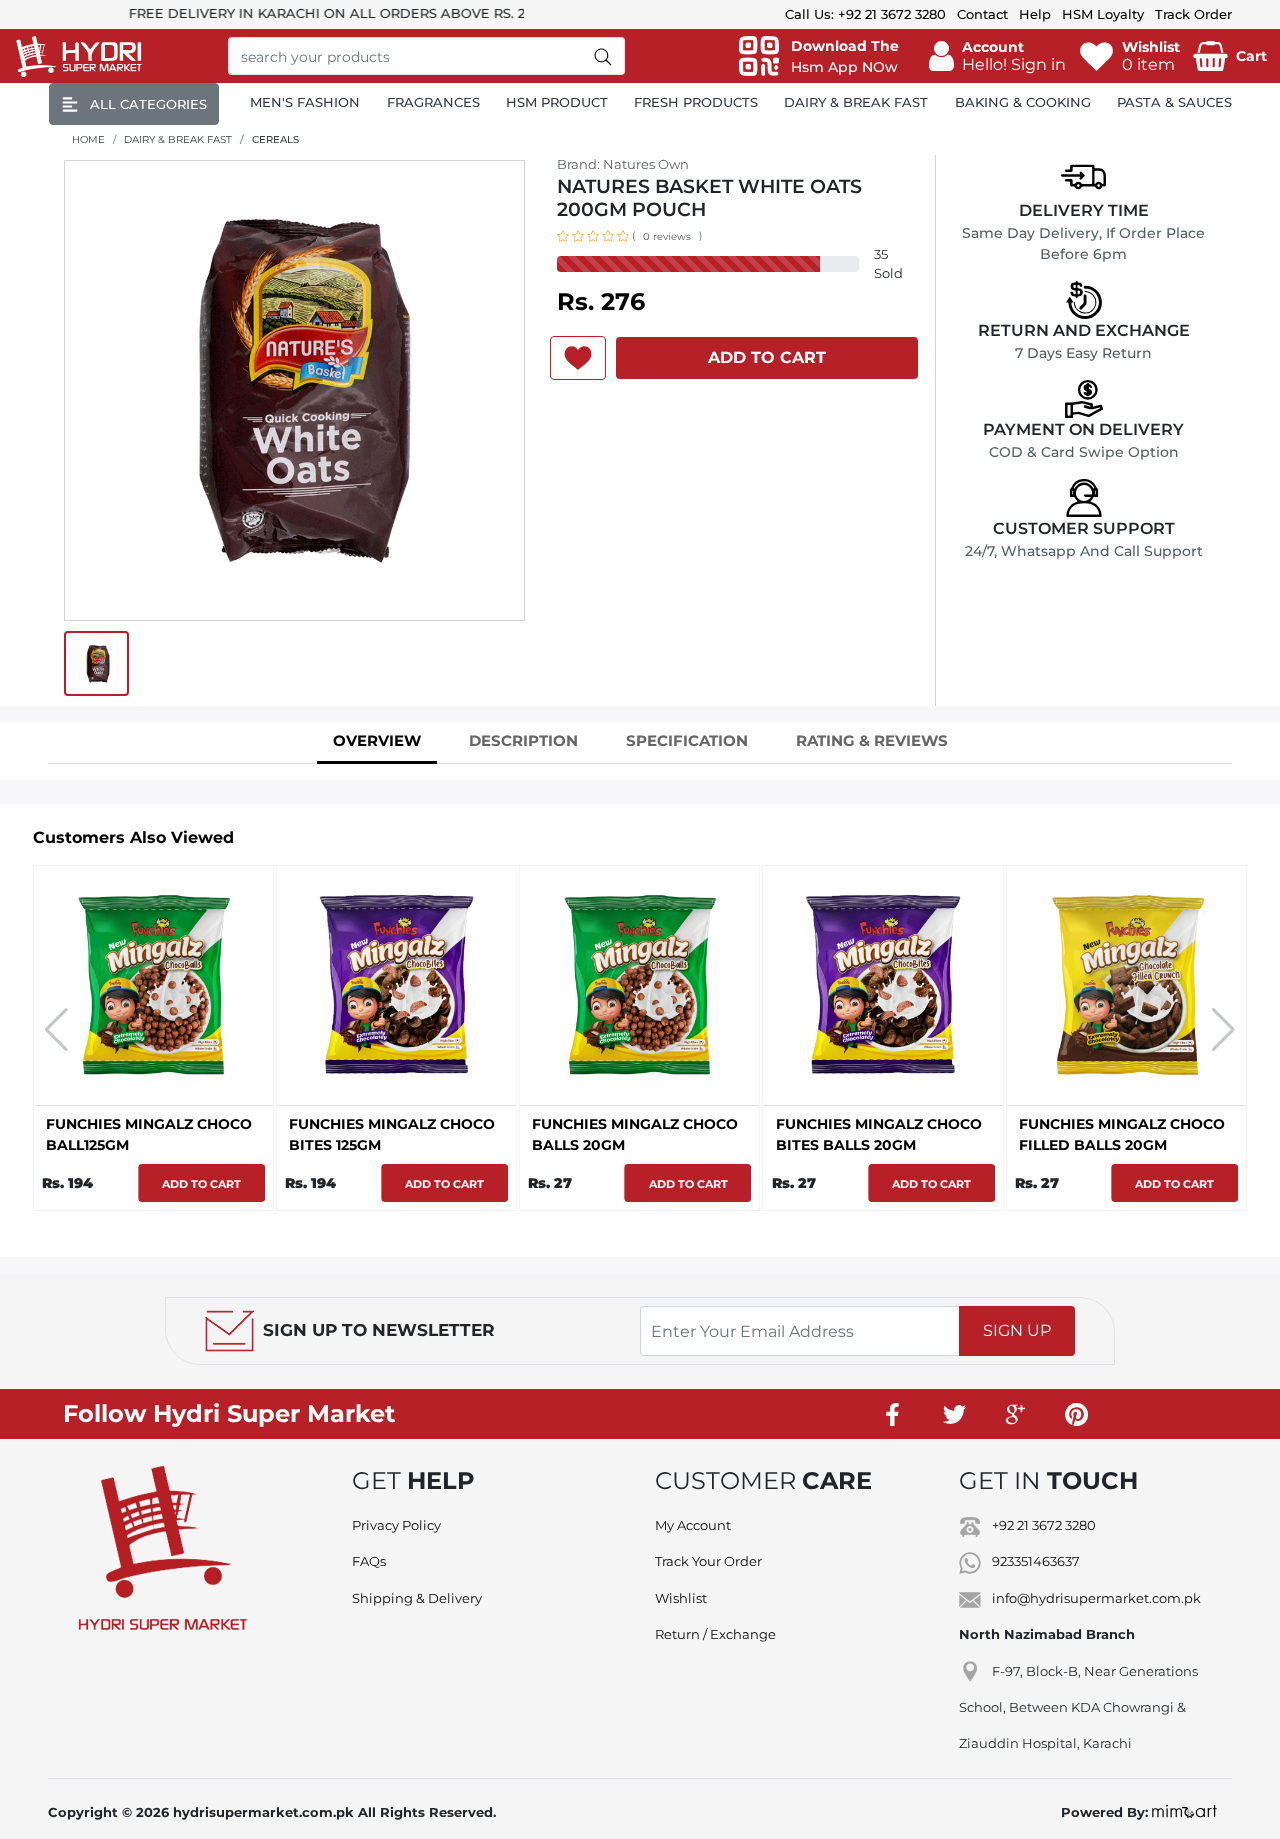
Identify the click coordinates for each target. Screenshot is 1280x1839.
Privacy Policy (396, 1525)
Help (1035, 14)
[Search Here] (603, 56)
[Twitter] (955, 1414)
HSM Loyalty (1103, 14)
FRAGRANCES (433, 102)
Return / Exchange (715, 1634)
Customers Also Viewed (133, 837)
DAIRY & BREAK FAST (856, 102)
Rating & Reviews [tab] (872, 740)
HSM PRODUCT (557, 102)
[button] (997, 56)
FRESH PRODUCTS (696, 102)
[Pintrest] (1077, 1414)
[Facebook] (894, 1414)
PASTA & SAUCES (1174, 102)
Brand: (623, 164)
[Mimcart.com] (1184, 1812)
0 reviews (667, 236)
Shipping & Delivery (417, 1598)
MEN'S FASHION (305, 102)
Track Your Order (708, 1561)
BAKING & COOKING (1023, 102)
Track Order (1193, 14)
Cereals (275, 139)
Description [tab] (523, 740)
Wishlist (681, 1598)
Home (88, 139)
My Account (693, 1525)
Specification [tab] (687, 740)
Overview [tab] (377, 740)
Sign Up (1017, 1330)
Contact (982, 14)
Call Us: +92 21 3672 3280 (865, 14)
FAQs (369, 1561)
